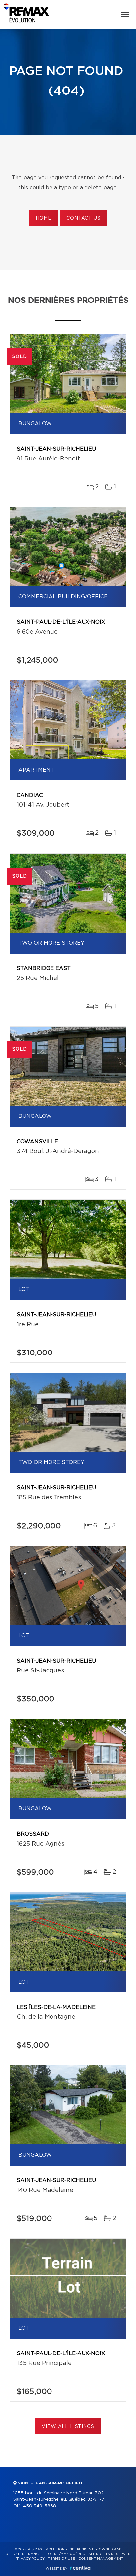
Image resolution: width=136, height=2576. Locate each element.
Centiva (80, 2568)
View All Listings (68, 2427)
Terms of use (61, 2559)
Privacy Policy (30, 2559)
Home (44, 218)
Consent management (101, 2559)
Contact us (83, 218)
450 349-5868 (40, 2506)
